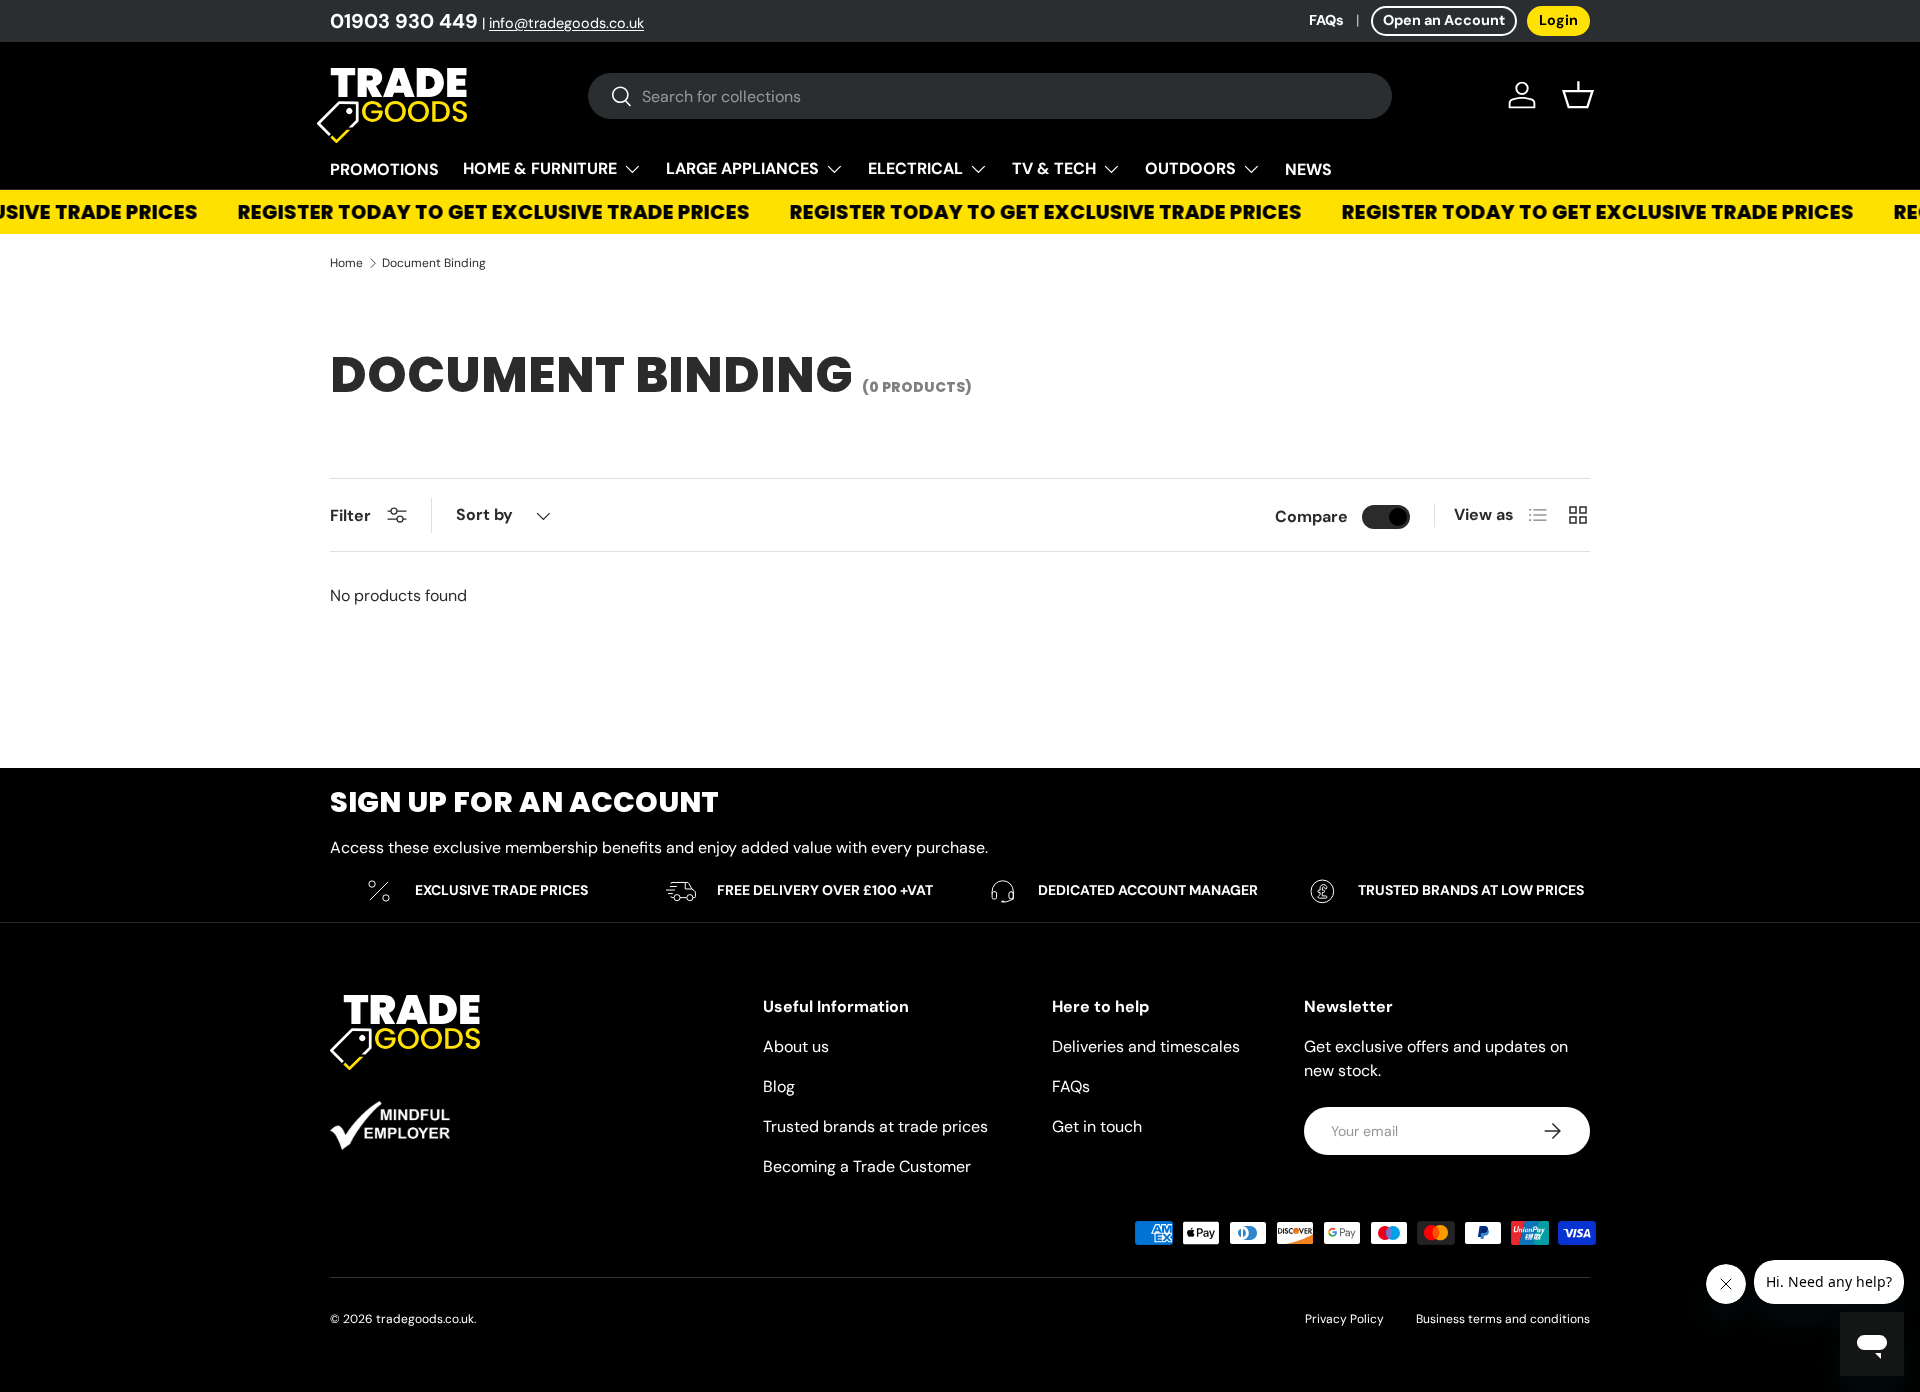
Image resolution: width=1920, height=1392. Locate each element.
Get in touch (1097, 1126)
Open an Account (1444, 20)
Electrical (915, 168)
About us (796, 1046)
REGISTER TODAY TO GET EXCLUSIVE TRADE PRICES (486, 212)
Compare (1311, 516)
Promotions (384, 169)
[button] (1578, 95)
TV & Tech (1054, 168)
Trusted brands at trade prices (875, 1126)
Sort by (484, 514)
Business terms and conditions (1503, 1319)
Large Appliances (742, 168)
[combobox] (990, 96)
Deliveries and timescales (1146, 1046)
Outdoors (1190, 168)
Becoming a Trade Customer (867, 1166)
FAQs (1326, 20)
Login (1558, 20)
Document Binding (434, 263)
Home (346, 263)
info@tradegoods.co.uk (566, 23)
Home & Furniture (540, 168)
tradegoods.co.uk (425, 1319)
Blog (779, 1086)
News (1308, 169)
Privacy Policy (1344, 1319)
